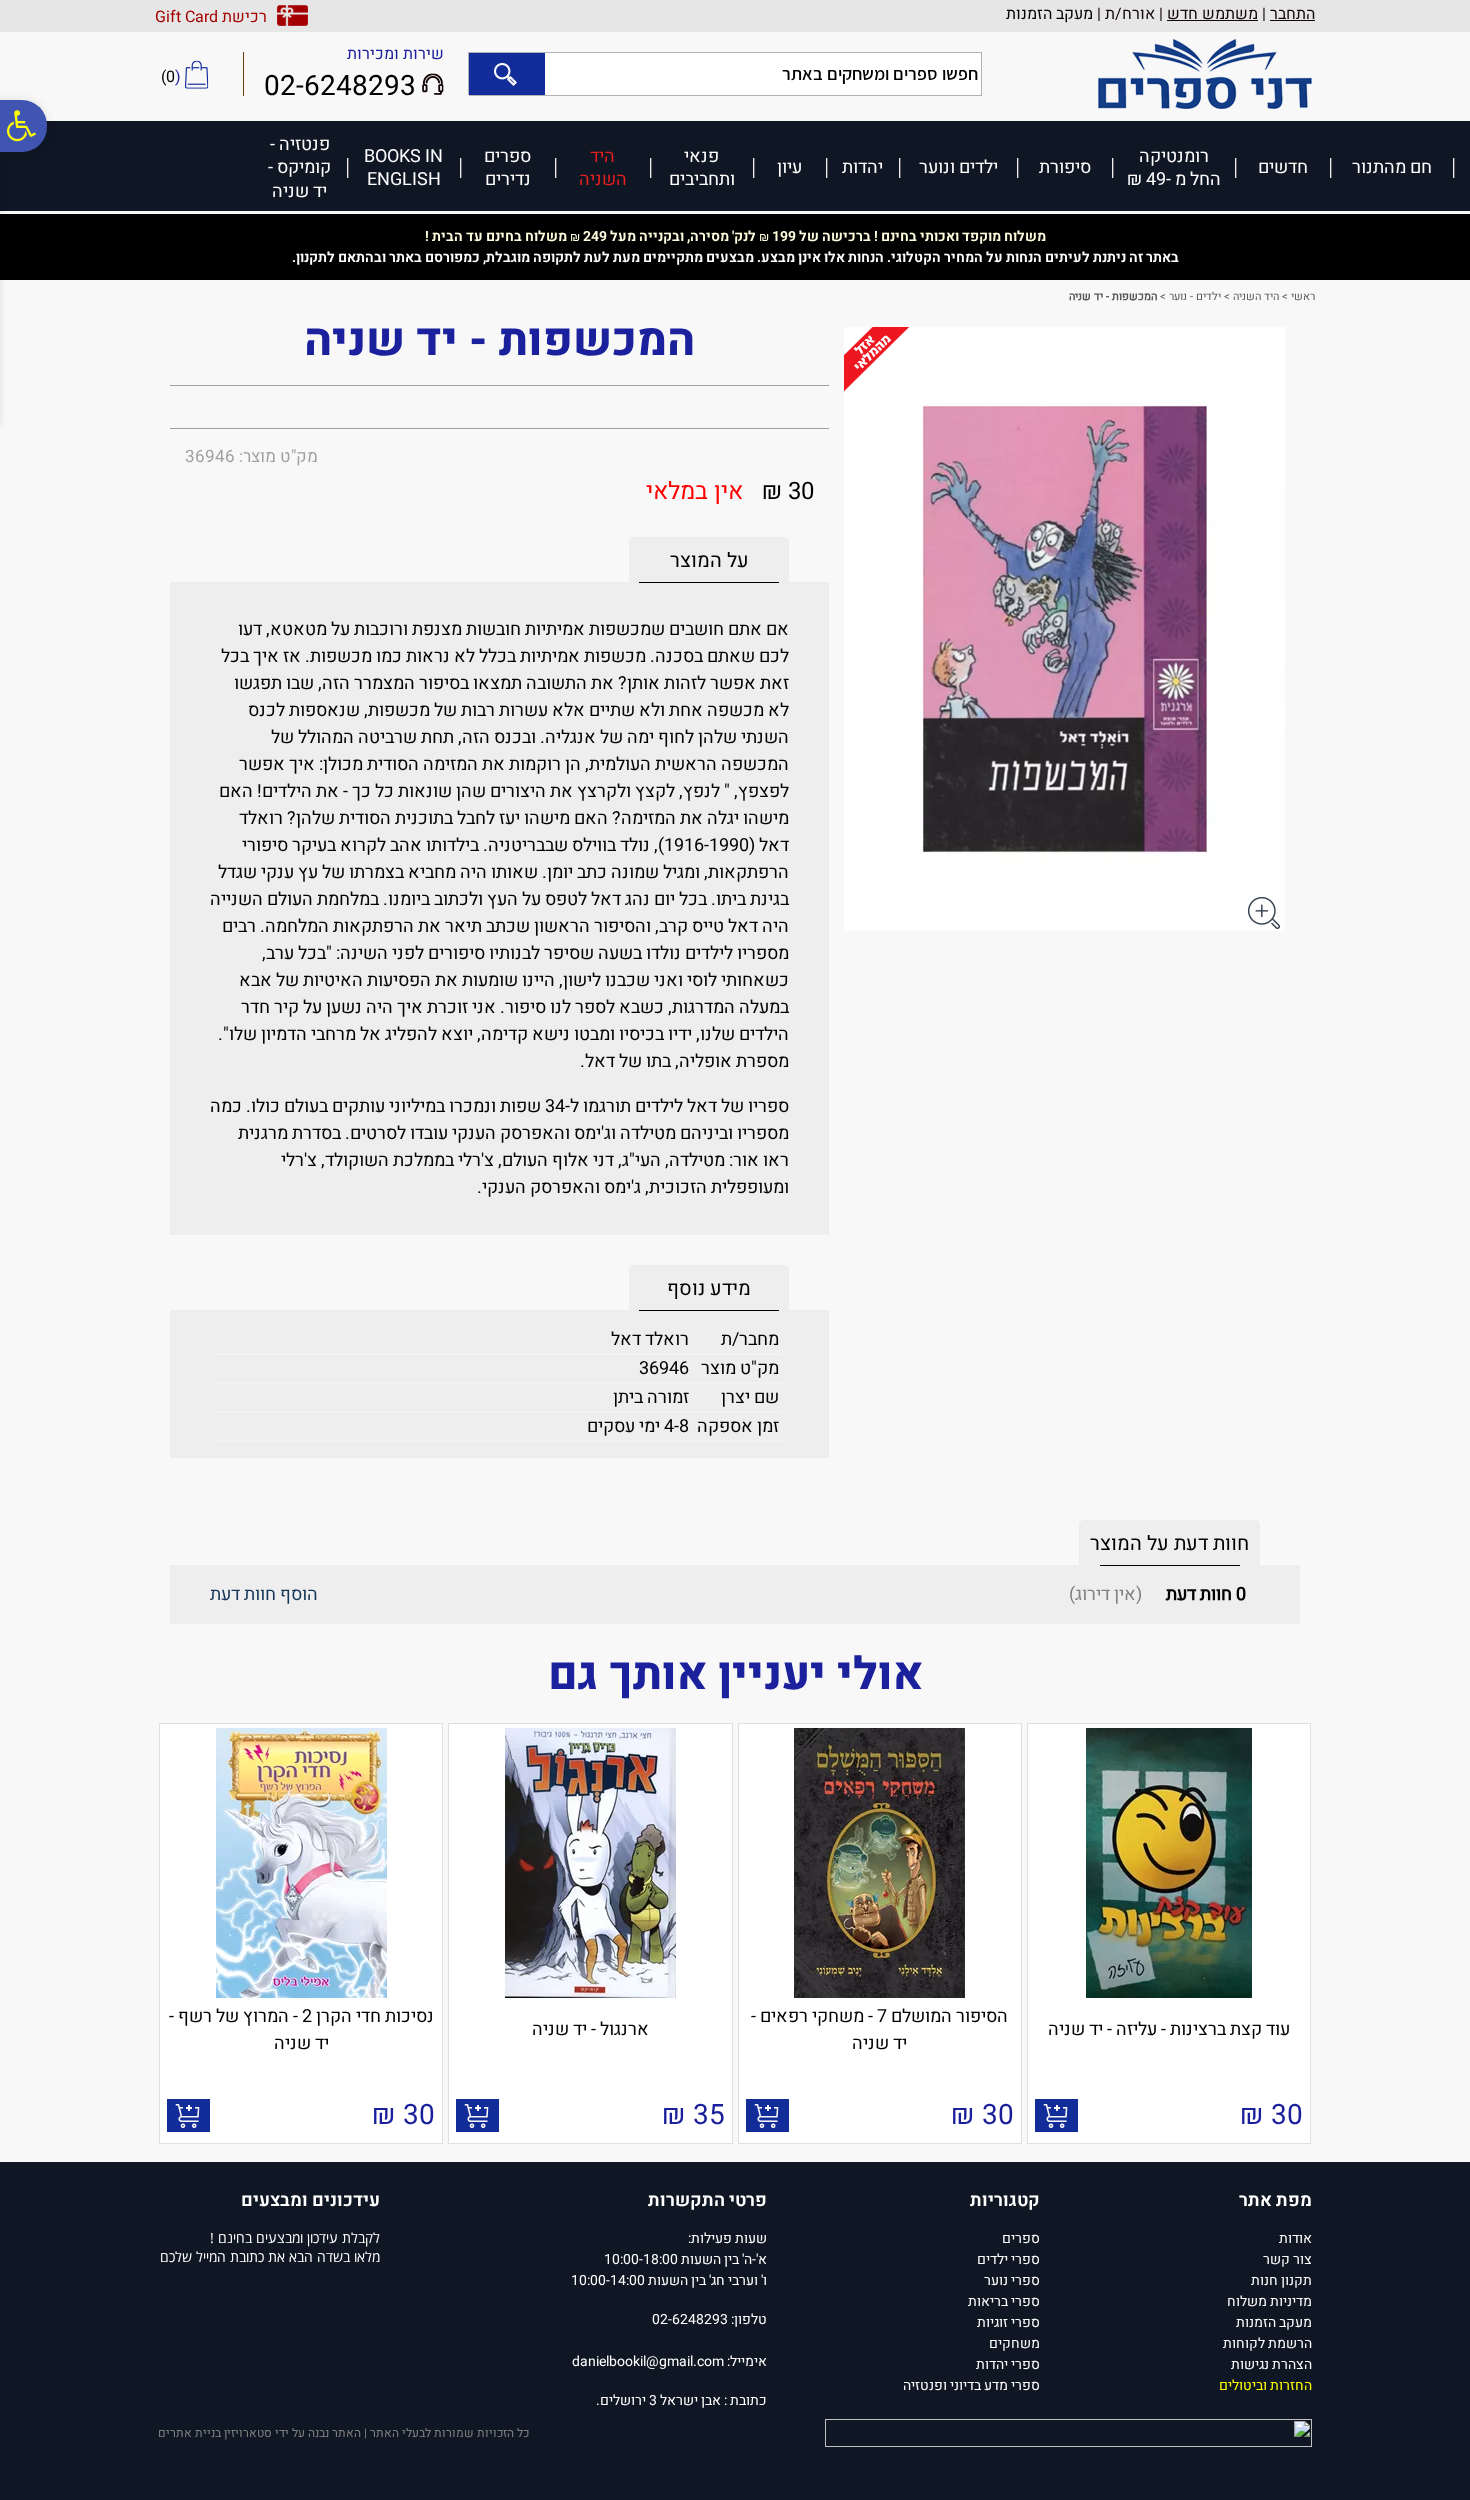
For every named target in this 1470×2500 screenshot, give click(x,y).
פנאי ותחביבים (702, 167)
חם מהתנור (1392, 166)
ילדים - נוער (1195, 296)
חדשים (1283, 166)
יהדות (862, 166)
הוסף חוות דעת (264, 1594)
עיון (789, 166)
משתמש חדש (1212, 14)
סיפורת (1065, 166)
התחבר (1292, 14)
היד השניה (603, 167)
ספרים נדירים (507, 167)
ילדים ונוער (958, 166)
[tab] (709, 560)
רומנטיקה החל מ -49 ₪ (1174, 167)
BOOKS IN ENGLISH (403, 167)
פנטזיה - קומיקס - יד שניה (299, 167)
